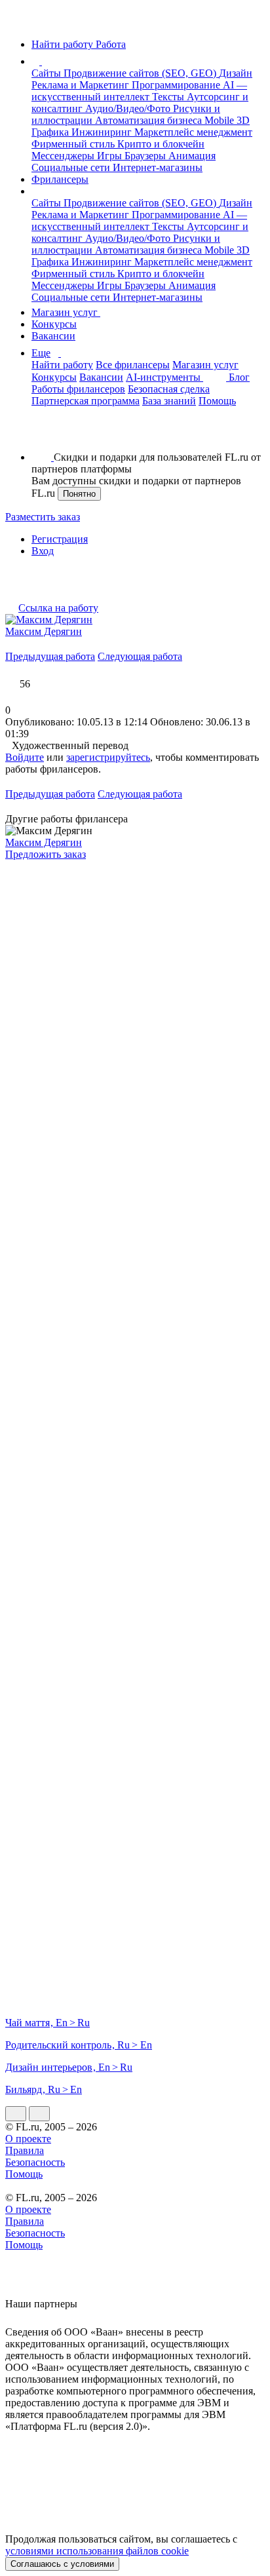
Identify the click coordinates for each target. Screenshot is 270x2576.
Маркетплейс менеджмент (193, 132)
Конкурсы (54, 324)
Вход (43, 551)
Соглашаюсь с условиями (62, 2564)
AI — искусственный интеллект (139, 91)
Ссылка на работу (58, 608)
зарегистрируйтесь (108, 757)
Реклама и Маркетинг (82, 85)
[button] (44, 61)
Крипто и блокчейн (161, 144)
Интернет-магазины (158, 167)
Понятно (79, 494)
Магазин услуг (66, 312)
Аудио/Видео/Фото (129, 108)
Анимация (192, 156)
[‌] (135, 877)
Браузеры (146, 156)
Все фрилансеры (133, 365)
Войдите (25, 757)
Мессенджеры (64, 156)
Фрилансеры (60, 179)
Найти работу (62, 365)
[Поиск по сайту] (42, 435)
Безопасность (35, 2162)
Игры (111, 156)
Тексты (169, 97)
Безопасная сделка (169, 389)
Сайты (48, 73)
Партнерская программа (86, 401)
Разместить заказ (43, 517)
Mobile (221, 120)
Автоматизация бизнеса (150, 120)
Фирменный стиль (74, 144)
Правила (25, 2150)
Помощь (217, 401)
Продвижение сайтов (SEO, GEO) (141, 73)
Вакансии (53, 336)
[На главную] (17, 22)
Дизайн (236, 73)
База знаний (169, 401)
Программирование (177, 85)
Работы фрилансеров (78, 389)
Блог (239, 377)
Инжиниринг (103, 132)
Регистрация (60, 539)
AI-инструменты (164, 377)
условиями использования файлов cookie (97, 2551)
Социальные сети (72, 167)
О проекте (28, 2139)
